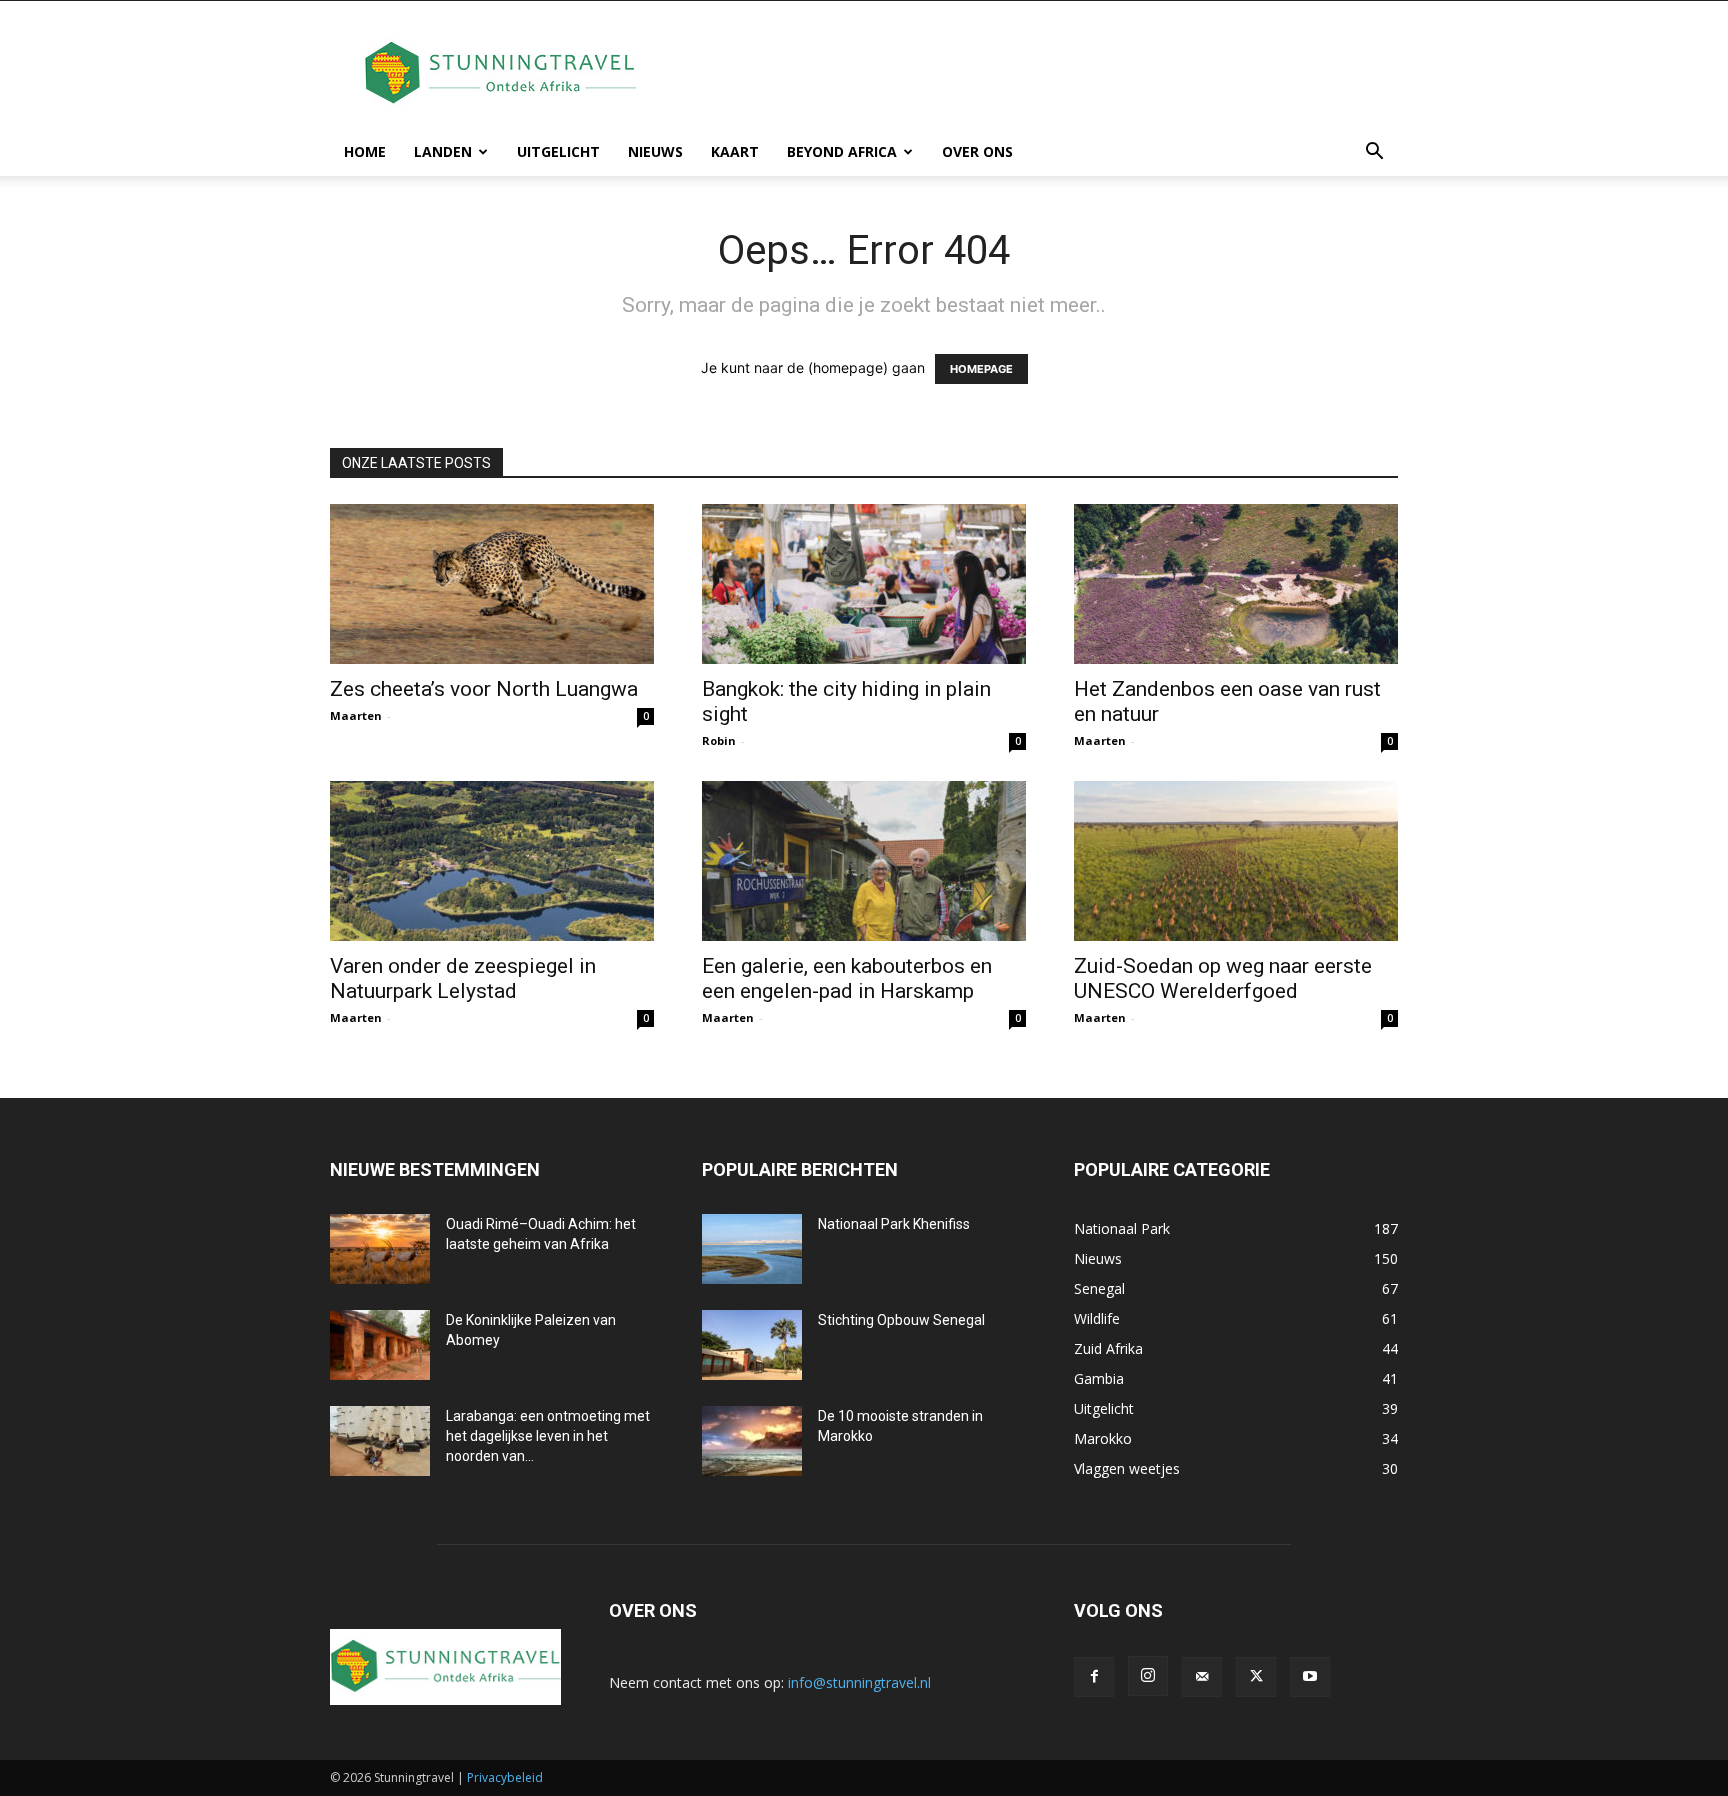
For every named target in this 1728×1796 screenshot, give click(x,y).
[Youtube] (1310, 1677)
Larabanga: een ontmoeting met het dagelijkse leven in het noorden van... (548, 1436)
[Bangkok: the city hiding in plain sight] (864, 584)
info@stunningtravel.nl (859, 1682)
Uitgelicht (558, 151)
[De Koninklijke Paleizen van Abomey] (380, 1345)
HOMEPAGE (981, 369)
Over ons (977, 151)
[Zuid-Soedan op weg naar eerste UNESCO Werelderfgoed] (1236, 861)
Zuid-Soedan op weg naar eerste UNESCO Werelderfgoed (1223, 978)
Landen (443, 151)
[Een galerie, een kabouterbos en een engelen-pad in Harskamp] (864, 861)
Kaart (735, 151)
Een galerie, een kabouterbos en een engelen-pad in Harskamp (847, 978)
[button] (1374, 153)
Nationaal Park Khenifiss (894, 1224)
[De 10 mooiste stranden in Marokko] (752, 1441)
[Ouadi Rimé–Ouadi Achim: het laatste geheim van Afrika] (380, 1249)
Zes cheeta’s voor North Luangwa (484, 689)
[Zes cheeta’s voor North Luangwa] (492, 584)
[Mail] (1202, 1677)
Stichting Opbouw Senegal (901, 1320)
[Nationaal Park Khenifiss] (752, 1249)
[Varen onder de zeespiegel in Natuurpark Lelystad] (492, 861)
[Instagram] (1148, 1676)
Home (365, 151)
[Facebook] (1094, 1677)
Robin (719, 740)
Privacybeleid (505, 1777)
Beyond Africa (842, 151)
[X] (1256, 1677)
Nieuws (655, 151)
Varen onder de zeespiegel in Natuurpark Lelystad (463, 978)
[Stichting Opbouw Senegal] (752, 1345)
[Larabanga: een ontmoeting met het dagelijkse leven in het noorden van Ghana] (380, 1441)
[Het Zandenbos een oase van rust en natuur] (1236, 584)
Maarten (356, 715)
